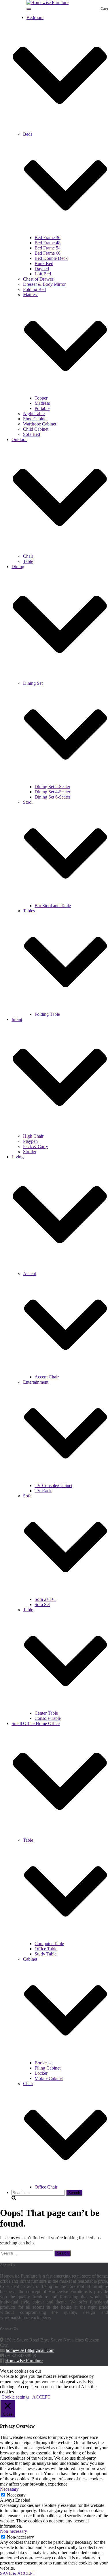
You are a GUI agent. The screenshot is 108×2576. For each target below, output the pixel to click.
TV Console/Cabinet (53, 1485)
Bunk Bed (44, 263)
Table (28, 561)
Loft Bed (43, 274)
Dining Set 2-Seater (52, 787)
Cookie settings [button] (15, 2397)
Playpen (30, 1141)
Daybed (42, 269)
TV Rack (43, 1491)
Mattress (42, 403)
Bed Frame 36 (48, 238)
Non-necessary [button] (14, 2531)
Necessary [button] (9, 2489)
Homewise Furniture (24, 2361)
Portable (42, 408)
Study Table (46, 1954)
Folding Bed (34, 289)
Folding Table (47, 1014)
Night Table (34, 414)
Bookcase (43, 2063)
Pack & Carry (36, 1146)
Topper (41, 398)
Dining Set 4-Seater (52, 792)
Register (19, 7)
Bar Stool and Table (53, 906)
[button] (60, 129)
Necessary (16, 2495)
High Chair (33, 1136)
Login (17, 12)
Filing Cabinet (48, 2068)
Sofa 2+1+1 (45, 1599)
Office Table (46, 1949)
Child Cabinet (36, 429)
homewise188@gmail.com (30, 2350)
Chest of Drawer (38, 279)
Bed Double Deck (51, 258)
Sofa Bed (32, 434)
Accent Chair (47, 1377)
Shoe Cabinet (35, 419)
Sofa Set (42, 1604)
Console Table (48, 1718)
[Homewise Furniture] (48, 2)
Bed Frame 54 (48, 248)
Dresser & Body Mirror (44, 284)
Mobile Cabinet (49, 2078)
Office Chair (46, 2187)
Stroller (30, 1152)
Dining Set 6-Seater (52, 797)
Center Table (46, 1713)
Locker (41, 2073)
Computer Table (49, 1944)
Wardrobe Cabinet (40, 424)
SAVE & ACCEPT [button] (18, 2573)
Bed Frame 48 (48, 243)
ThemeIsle (98, 2371)
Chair (28, 556)
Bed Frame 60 (48, 253)
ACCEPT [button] (41, 2397)
